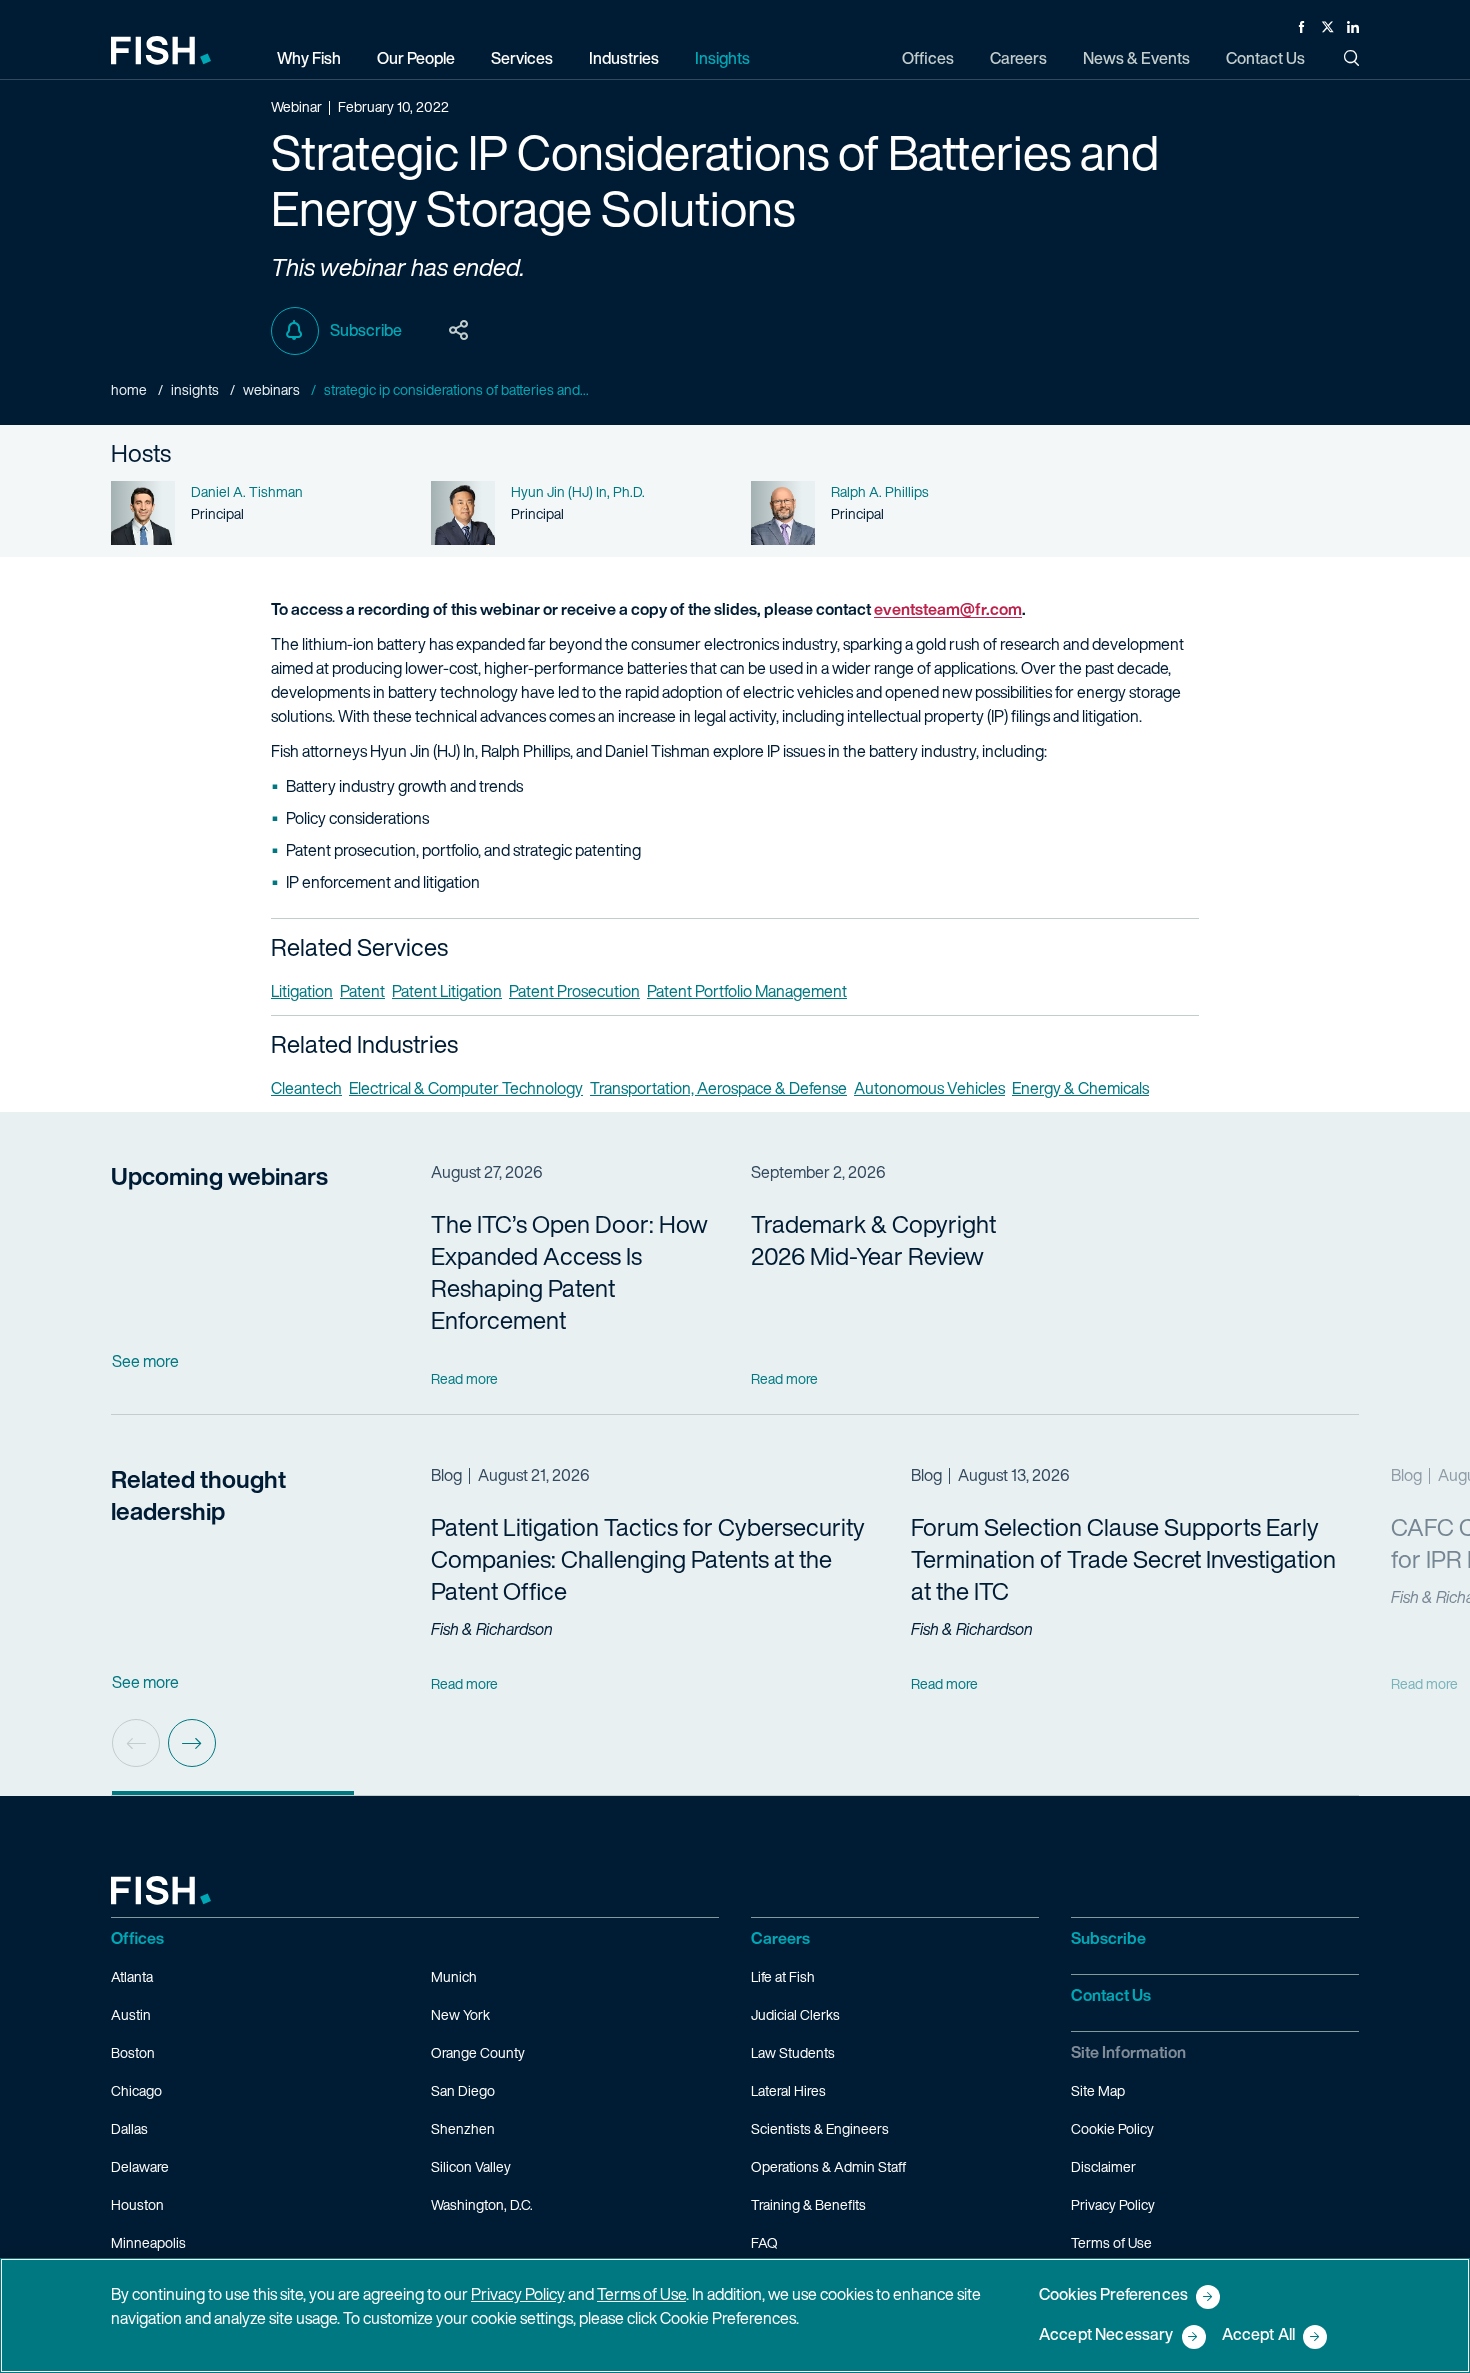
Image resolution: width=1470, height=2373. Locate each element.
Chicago (136, 2090)
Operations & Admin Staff (828, 2166)
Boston (133, 2052)
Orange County (478, 2052)
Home (129, 389)
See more (145, 1361)
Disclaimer (1103, 2166)
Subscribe (366, 330)
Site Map (1098, 2090)
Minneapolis (148, 2242)
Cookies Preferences (1113, 2295)
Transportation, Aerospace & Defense (718, 1088)
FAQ (764, 2242)
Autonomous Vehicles (929, 1088)
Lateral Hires (788, 2090)
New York (460, 2014)
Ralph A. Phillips (880, 491)
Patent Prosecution (574, 991)
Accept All (1259, 2335)
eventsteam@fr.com (948, 609)
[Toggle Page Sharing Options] (459, 331)
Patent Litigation (447, 991)
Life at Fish (783, 1976)
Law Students (793, 2052)
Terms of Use (1111, 2242)
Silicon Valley (471, 2166)
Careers (780, 1938)
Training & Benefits (808, 2204)
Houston (137, 2204)
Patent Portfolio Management (747, 991)
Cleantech (306, 1088)
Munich (454, 1976)
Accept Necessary (1106, 2335)
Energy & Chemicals (1080, 1088)
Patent (362, 991)
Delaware (140, 2166)
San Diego (463, 2090)
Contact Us (1111, 1995)
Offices (137, 1938)
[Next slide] (192, 1743)
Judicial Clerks (795, 2014)
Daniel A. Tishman (247, 491)
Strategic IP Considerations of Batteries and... (456, 389)
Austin (131, 2014)
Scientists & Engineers (820, 2128)
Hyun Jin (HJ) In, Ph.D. (578, 491)
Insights (195, 389)
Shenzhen (463, 2128)
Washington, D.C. (482, 2204)
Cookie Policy (1112, 2128)
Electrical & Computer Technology (466, 1088)
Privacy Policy (1113, 2204)
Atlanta (132, 1976)
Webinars (271, 389)
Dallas (129, 2128)
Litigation (302, 991)
